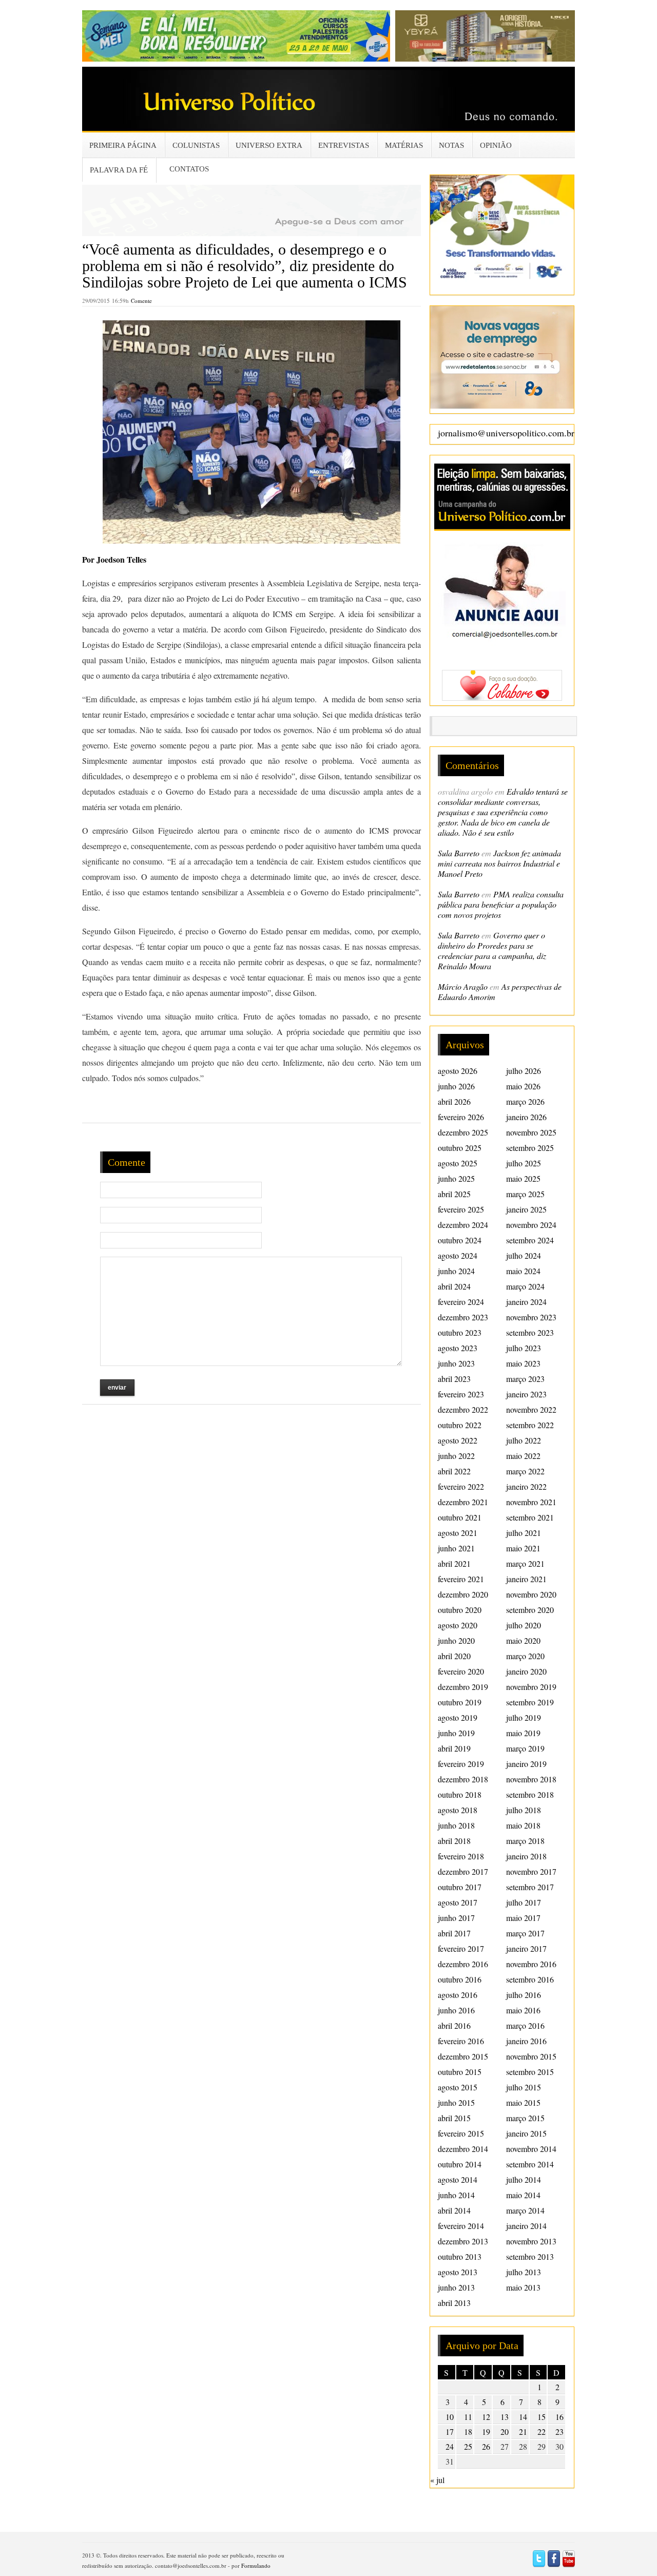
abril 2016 (454, 2025)
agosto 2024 (458, 1255)
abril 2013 (454, 2303)
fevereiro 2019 (461, 1764)
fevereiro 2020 (461, 1671)
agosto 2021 (458, 1533)
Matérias (404, 145)
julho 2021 (524, 1533)
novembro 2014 (531, 2149)
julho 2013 (524, 2272)
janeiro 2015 (526, 2133)
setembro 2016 (530, 1979)
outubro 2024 (460, 1240)
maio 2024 (523, 1271)
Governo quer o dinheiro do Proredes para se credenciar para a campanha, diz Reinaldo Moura (492, 950)
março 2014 (525, 2210)
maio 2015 (523, 2102)
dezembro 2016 (463, 1964)
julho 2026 (524, 1071)
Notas (451, 145)
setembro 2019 (530, 1702)
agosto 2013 (458, 2272)
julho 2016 (524, 1995)
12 (486, 2417)
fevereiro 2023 (461, 1394)
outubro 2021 (460, 1517)
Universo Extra (269, 145)
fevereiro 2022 (461, 1486)
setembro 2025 (530, 1148)
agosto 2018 (458, 1810)
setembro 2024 (530, 1240)
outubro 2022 (460, 1425)
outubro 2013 (460, 2256)
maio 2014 (523, 2195)
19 (486, 2431)
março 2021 (525, 1563)
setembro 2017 (530, 1887)
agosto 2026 (458, 1071)
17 (450, 2431)
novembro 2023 (531, 1317)
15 (542, 2417)
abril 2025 (454, 1194)
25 (468, 2446)
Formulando (256, 2565)
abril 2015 (454, 2118)
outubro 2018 (460, 1794)
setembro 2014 (530, 2164)
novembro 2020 (531, 1594)
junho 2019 (456, 1733)
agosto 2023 (458, 1348)
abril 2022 (454, 1471)
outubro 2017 (460, 1887)
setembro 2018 (530, 1794)
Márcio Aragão (463, 986)
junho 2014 (456, 2195)
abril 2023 (454, 1379)
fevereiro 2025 (461, 1209)
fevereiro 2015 (461, 2133)
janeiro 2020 (526, 1671)
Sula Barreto (459, 853)
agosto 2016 (458, 1995)
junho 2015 (456, 2102)
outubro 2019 (460, 1702)
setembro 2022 (530, 1425)
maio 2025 (523, 1178)
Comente (141, 301)
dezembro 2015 (463, 2056)
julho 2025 (524, 1163)
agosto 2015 (458, 2087)
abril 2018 (454, 1841)
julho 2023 (524, 1348)
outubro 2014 (460, 2164)
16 (559, 2417)
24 (450, 2446)
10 (450, 2417)
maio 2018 (523, 1825)
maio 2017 (523, 1918)
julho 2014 (524, 2179)
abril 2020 (454, 1656)
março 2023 (525, 1379)
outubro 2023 (460, 1332)
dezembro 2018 (463, 1779)
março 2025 (525, 1194)
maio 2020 (523, 1640)
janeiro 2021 (526, 1579)
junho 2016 (456, 2010)
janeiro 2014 (526, 2226)
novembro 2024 (531, 1225)
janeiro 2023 (526, 1394)
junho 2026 (456, 1086)
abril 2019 (454, 1748)
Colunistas (196, 145)
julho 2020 (524, 1625)
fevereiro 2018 (461, 1856)
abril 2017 (454, 1933)
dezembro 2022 (463, 1409)
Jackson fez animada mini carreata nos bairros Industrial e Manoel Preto (499, 863)
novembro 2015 (531, 2056)
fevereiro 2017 (461, 1948)
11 (468, 2417)
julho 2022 (524, 1440)
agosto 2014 (458, 2179)
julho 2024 (524, 1255)
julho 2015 (524, 2087)
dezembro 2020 (463, 1594)
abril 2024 (454, 1286)
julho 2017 (524, 1902)
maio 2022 (523, 1456)
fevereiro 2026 (461, 1117)
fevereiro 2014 (461, 2226)
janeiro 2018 (526, 1856)
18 (468, 2431)
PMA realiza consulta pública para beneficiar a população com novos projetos (501, 904)
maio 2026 (523, 1086)
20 (505, 2431)
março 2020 (525, 1656)
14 (523, 2417)
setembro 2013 (530, 2256)
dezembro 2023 (463, 1317)
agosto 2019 (458, 1717)
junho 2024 (456, 1271)
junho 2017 (456, 1918)
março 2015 (525, 2118)
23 (559, 2431)
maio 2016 (523, 2010)
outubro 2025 (460, 1148)
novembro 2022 (531, 1409)
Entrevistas (344, 145)
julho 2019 (524, 1717)
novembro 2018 (531, 1779)
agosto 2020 (458, 1625)
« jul (437, 2480)
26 (486, 2446)
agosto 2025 (458, 1163)
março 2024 (525, 1286)
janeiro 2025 (526, 1209)
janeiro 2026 (526, 1117)
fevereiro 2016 (461, 2041)
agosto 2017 (458, 1902)
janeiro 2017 (526, 1948)
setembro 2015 (530, 2072)
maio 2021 (523, 1548)
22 (542, 2431)
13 (505, 2417)
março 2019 (525, 1748)
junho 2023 (456, 1363)
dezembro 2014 (463, 2149)
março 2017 (525, 1933)
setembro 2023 (530, 1332)
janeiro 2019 (526, 1764)
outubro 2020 (460, 1610)
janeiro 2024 (526, 1302)
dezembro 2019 (463, 1687)
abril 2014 (454, 2210)
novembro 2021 (531, 1502)
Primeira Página (123, 145)
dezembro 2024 (463, 1225)
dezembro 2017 (463, 1871)
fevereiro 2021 (461, 1579)
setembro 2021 (530, 1517)
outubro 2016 (460, 1979)
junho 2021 (456, 1548)
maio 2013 (523, 2287)
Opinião (496, 145)
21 (523, 2431)
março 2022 (525, 1471)
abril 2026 (454, 1101)
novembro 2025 (531, 1132)
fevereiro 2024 (461, 1302)
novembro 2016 (531, 1964)
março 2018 (525, 1841)
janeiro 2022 (526, 1486)
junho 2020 (456, 1640)
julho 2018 (524, 1810)
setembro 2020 (530, 1610)
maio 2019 (523, 1733)
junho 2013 (456, 2287)
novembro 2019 (531, 1687)
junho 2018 (456, 1825)
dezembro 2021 (463, 1502)
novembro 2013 (531, 2241)
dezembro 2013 (463, 2241)
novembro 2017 (531, 1871)
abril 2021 (454, 1563)
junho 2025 (456, 1178)
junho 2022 (456, 1456)
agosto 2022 (458, 1440)
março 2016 (525, 2025)
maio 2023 (523, 1363)
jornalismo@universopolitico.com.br (506, 433)
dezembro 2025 (463, 1132)
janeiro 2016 (526, 2041)
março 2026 (525, 1101)
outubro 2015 (460, 2072)
